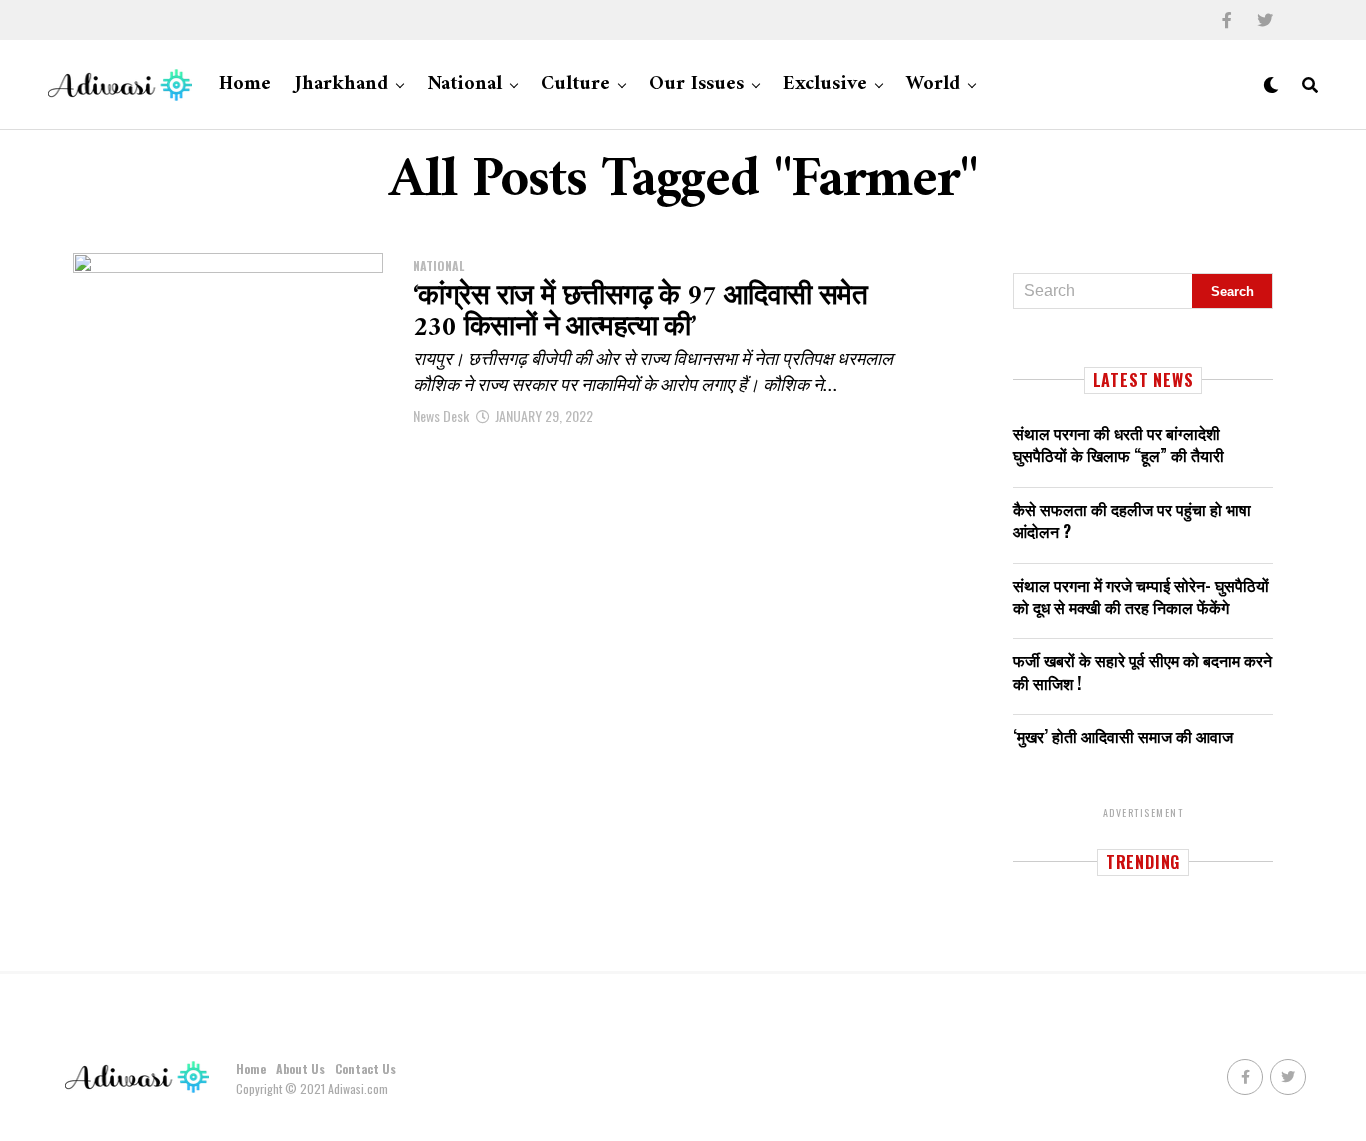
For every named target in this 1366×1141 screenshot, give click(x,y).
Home (245, 84)
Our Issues (696, 84)
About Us (300, 1068)
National (464, 84)
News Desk (441, 415)
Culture (575, 84)
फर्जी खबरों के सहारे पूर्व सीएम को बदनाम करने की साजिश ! (1142, 671)
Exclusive (825, 84)
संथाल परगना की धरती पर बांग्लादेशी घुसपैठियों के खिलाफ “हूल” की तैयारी (1118, 444)
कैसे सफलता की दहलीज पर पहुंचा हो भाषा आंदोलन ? (1132, 520)
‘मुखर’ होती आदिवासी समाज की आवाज (1123, 736)
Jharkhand (341, 84)
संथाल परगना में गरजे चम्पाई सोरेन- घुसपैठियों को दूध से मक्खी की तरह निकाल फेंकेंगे (1141, 596)
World (933, 84)
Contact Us (365, 1068)
